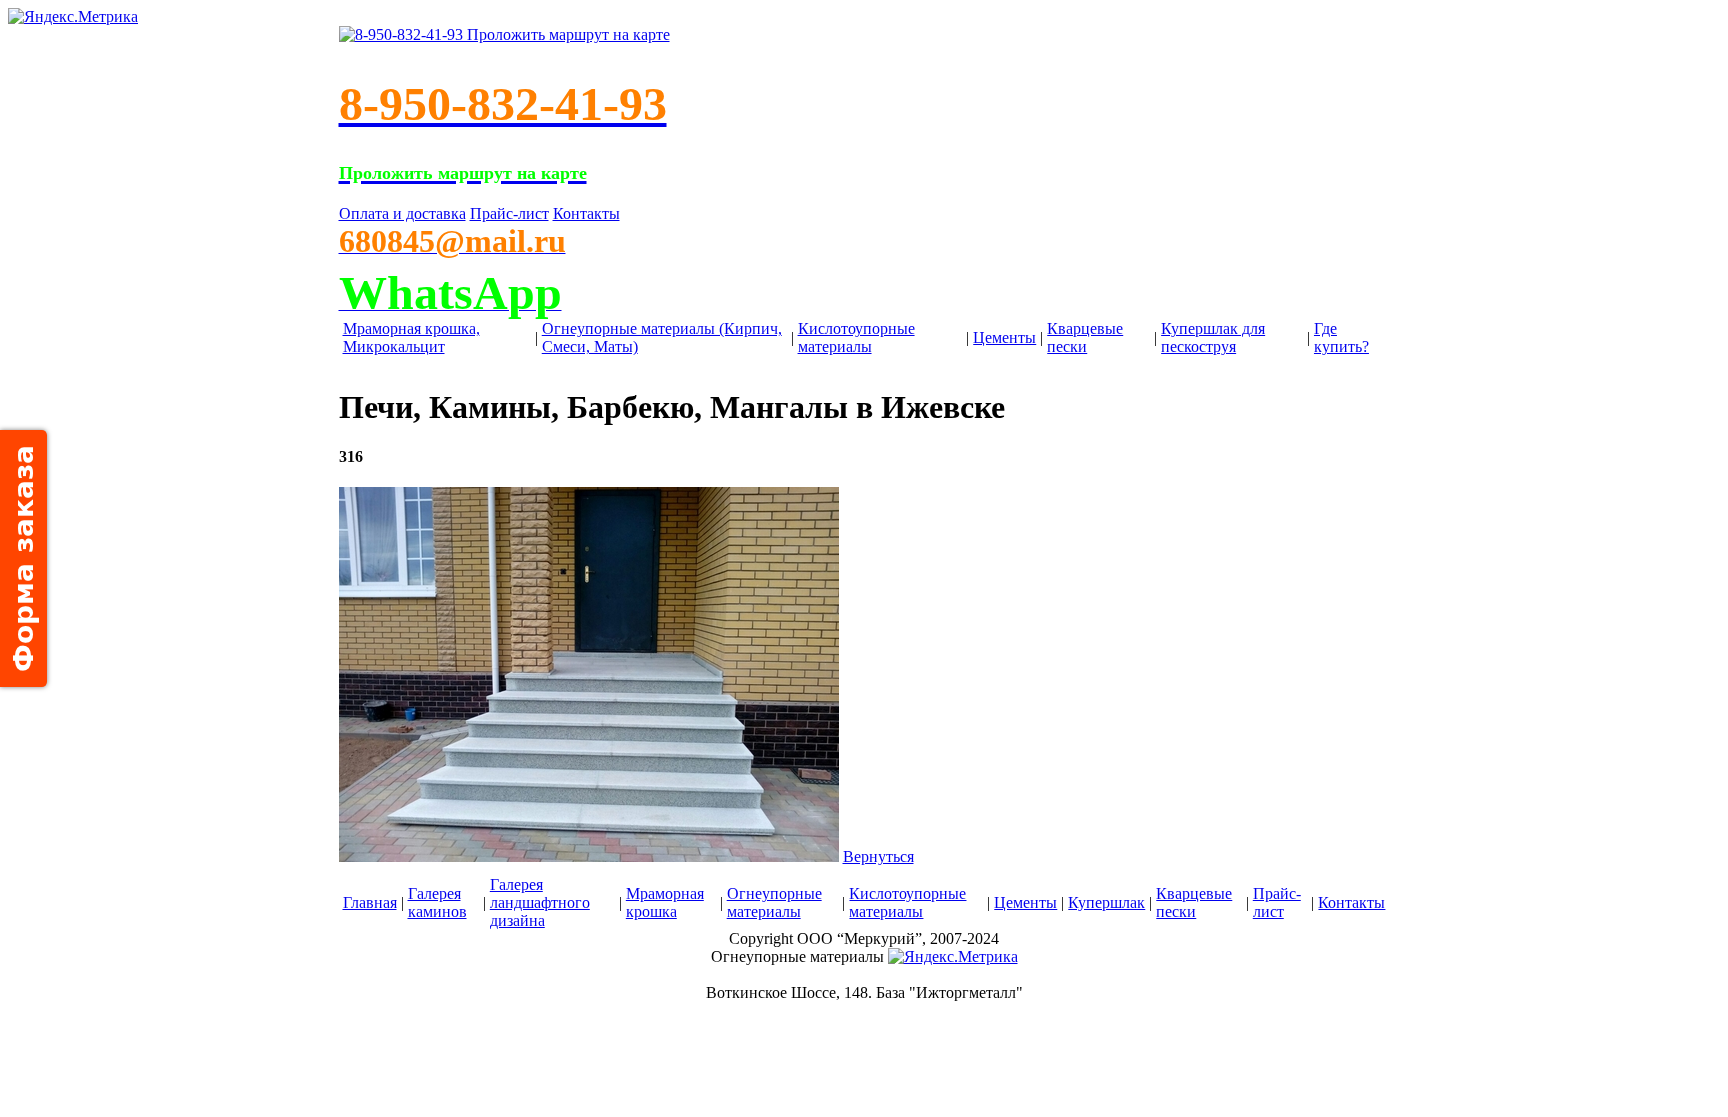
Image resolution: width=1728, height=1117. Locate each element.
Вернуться (878, 856)
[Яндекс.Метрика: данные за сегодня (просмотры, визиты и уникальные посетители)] (953, 957)
